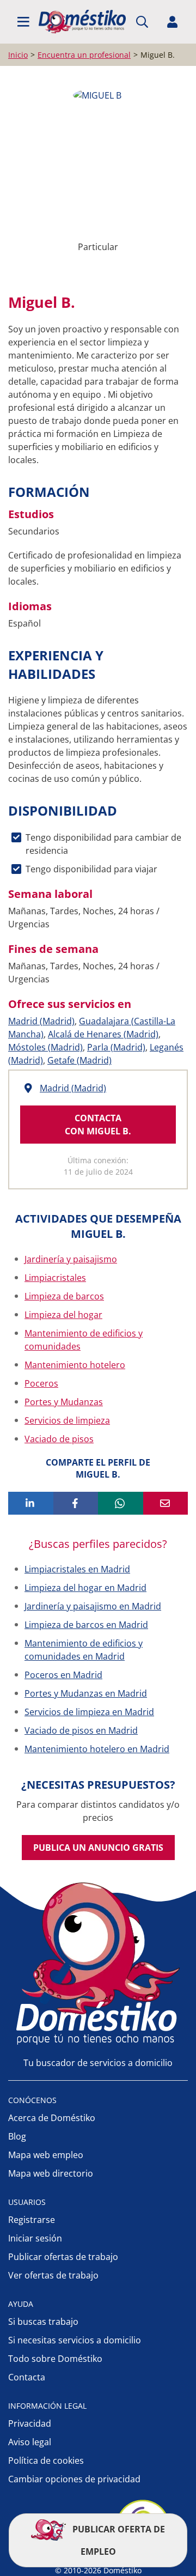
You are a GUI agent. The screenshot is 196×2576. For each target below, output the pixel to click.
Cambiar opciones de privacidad (74, 2479)
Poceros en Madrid (63, 1675)
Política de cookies (46, 2460)
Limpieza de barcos (64, 1296)
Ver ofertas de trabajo (53, 2275)
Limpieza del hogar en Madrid (85, 1588)
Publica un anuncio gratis (98, 1848)
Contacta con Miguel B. (98, 1125)
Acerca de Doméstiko (52, 2118)
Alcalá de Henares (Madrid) (103, 1034)
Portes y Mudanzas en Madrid (86, 1693)
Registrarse (32, 2220)
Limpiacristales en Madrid (77, 1569)
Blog (17, 2136)
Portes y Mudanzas (64, 1402)
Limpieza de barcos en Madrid (86, 1625)
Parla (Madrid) (116, 1047)
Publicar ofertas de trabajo (63, 2257)
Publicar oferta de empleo (118, 2540)
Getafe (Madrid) (79, 1060)
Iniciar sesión (35, 2238)
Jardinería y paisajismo (71, 1259)
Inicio (18, 55)
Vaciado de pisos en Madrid (81, 1730)
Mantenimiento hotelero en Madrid (97, 1749)
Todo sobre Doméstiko (55, 2359)
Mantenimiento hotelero (75, 1365)
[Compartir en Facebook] (76, 1503)
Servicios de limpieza (67, 1420)
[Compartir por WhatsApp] (121, 1503)
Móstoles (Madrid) (45, 1047)
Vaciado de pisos (59, 1439)
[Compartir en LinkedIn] (31, 1503)
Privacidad (30, 2423)
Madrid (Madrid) (41, 1021)
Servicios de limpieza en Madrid (89, 1712)
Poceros (41, 1383)
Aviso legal (30, 2442)
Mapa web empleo (46, 2155)
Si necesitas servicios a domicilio (75, 2340)
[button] (23, 22)
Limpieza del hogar (63, 1315)
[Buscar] (142, 22)
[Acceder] (173, 22)
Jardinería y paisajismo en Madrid (93, 1606)
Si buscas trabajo (43, 2322)
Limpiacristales (55, 1278)
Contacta (27, 2377)
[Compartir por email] (166, 1503)
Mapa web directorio (51, 2173)
